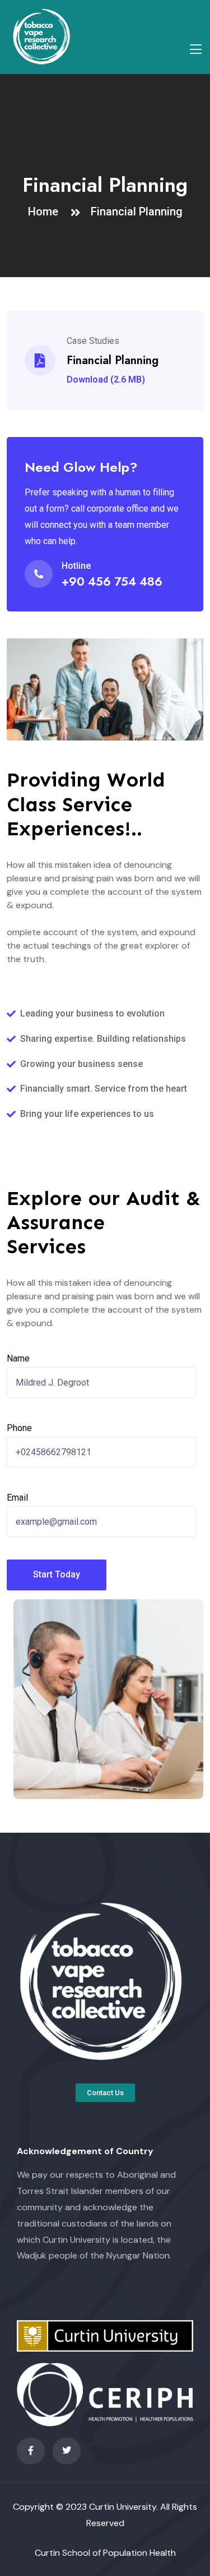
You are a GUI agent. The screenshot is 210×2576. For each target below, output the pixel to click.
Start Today (57, 1574)
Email (17, 1498)
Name (18, 1358)
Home (46, 211)
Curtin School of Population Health (105, 2553)
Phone (19, 1428)
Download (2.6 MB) (106, 380)
